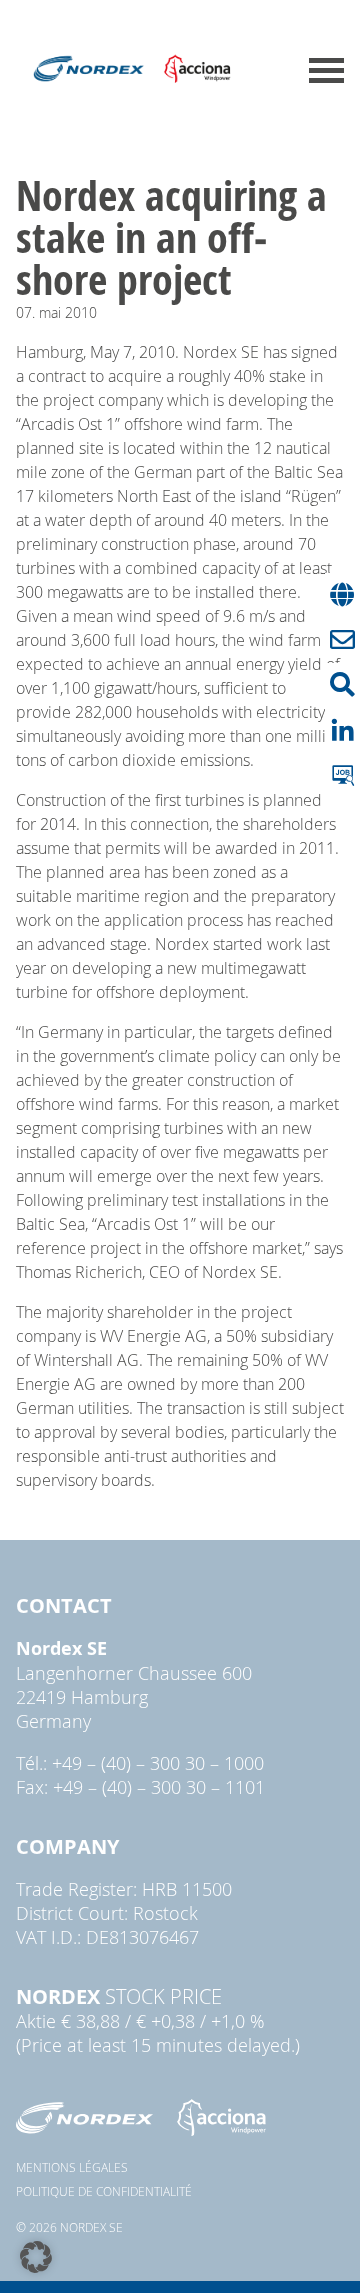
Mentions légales (72, 2167)
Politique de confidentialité (104, 2191)
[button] (36, 2257)
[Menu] (326, 70)
